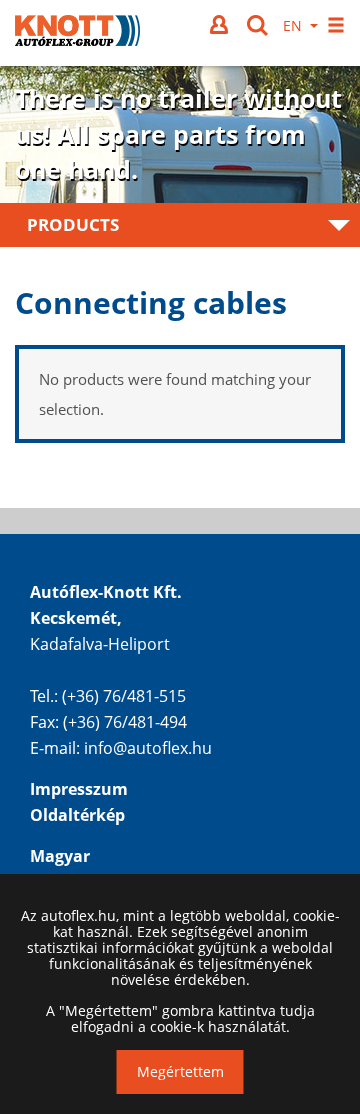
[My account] (221, 24)
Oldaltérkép (77, 815)
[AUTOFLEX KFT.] (77, 33)
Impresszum (79, 789)
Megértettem (180, 1071)
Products (73, 224)
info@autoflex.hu (148, 748)
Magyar (60, 856)
